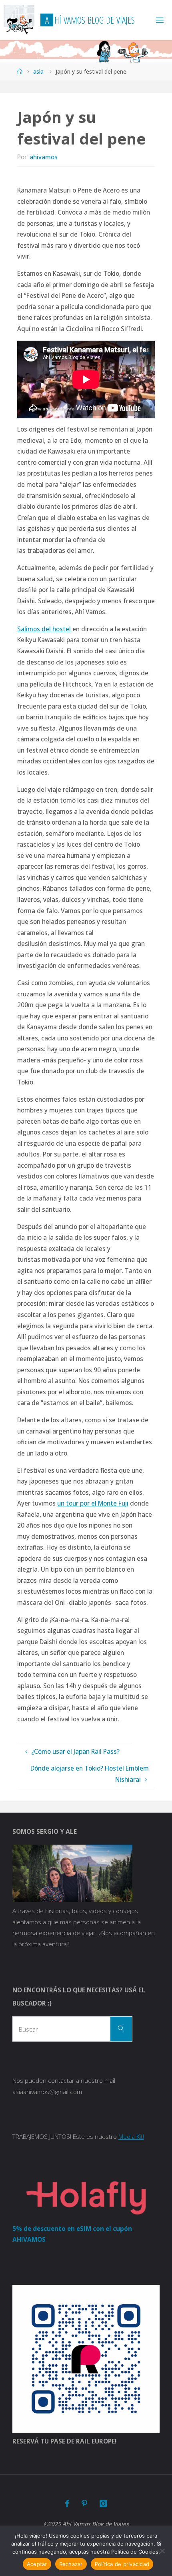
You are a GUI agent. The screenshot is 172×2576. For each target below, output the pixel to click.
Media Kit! (131, 2136)
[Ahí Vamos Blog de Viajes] (19, 20)
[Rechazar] (162, 2551)
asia (38, 71)
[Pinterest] (84, 2503)
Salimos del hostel (44, 629)
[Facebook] (67, 2503)
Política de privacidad (122, 2564)
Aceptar (37, 2564)
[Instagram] (103, 2503)
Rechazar (71, 2564)
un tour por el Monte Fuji (93, 1503)
